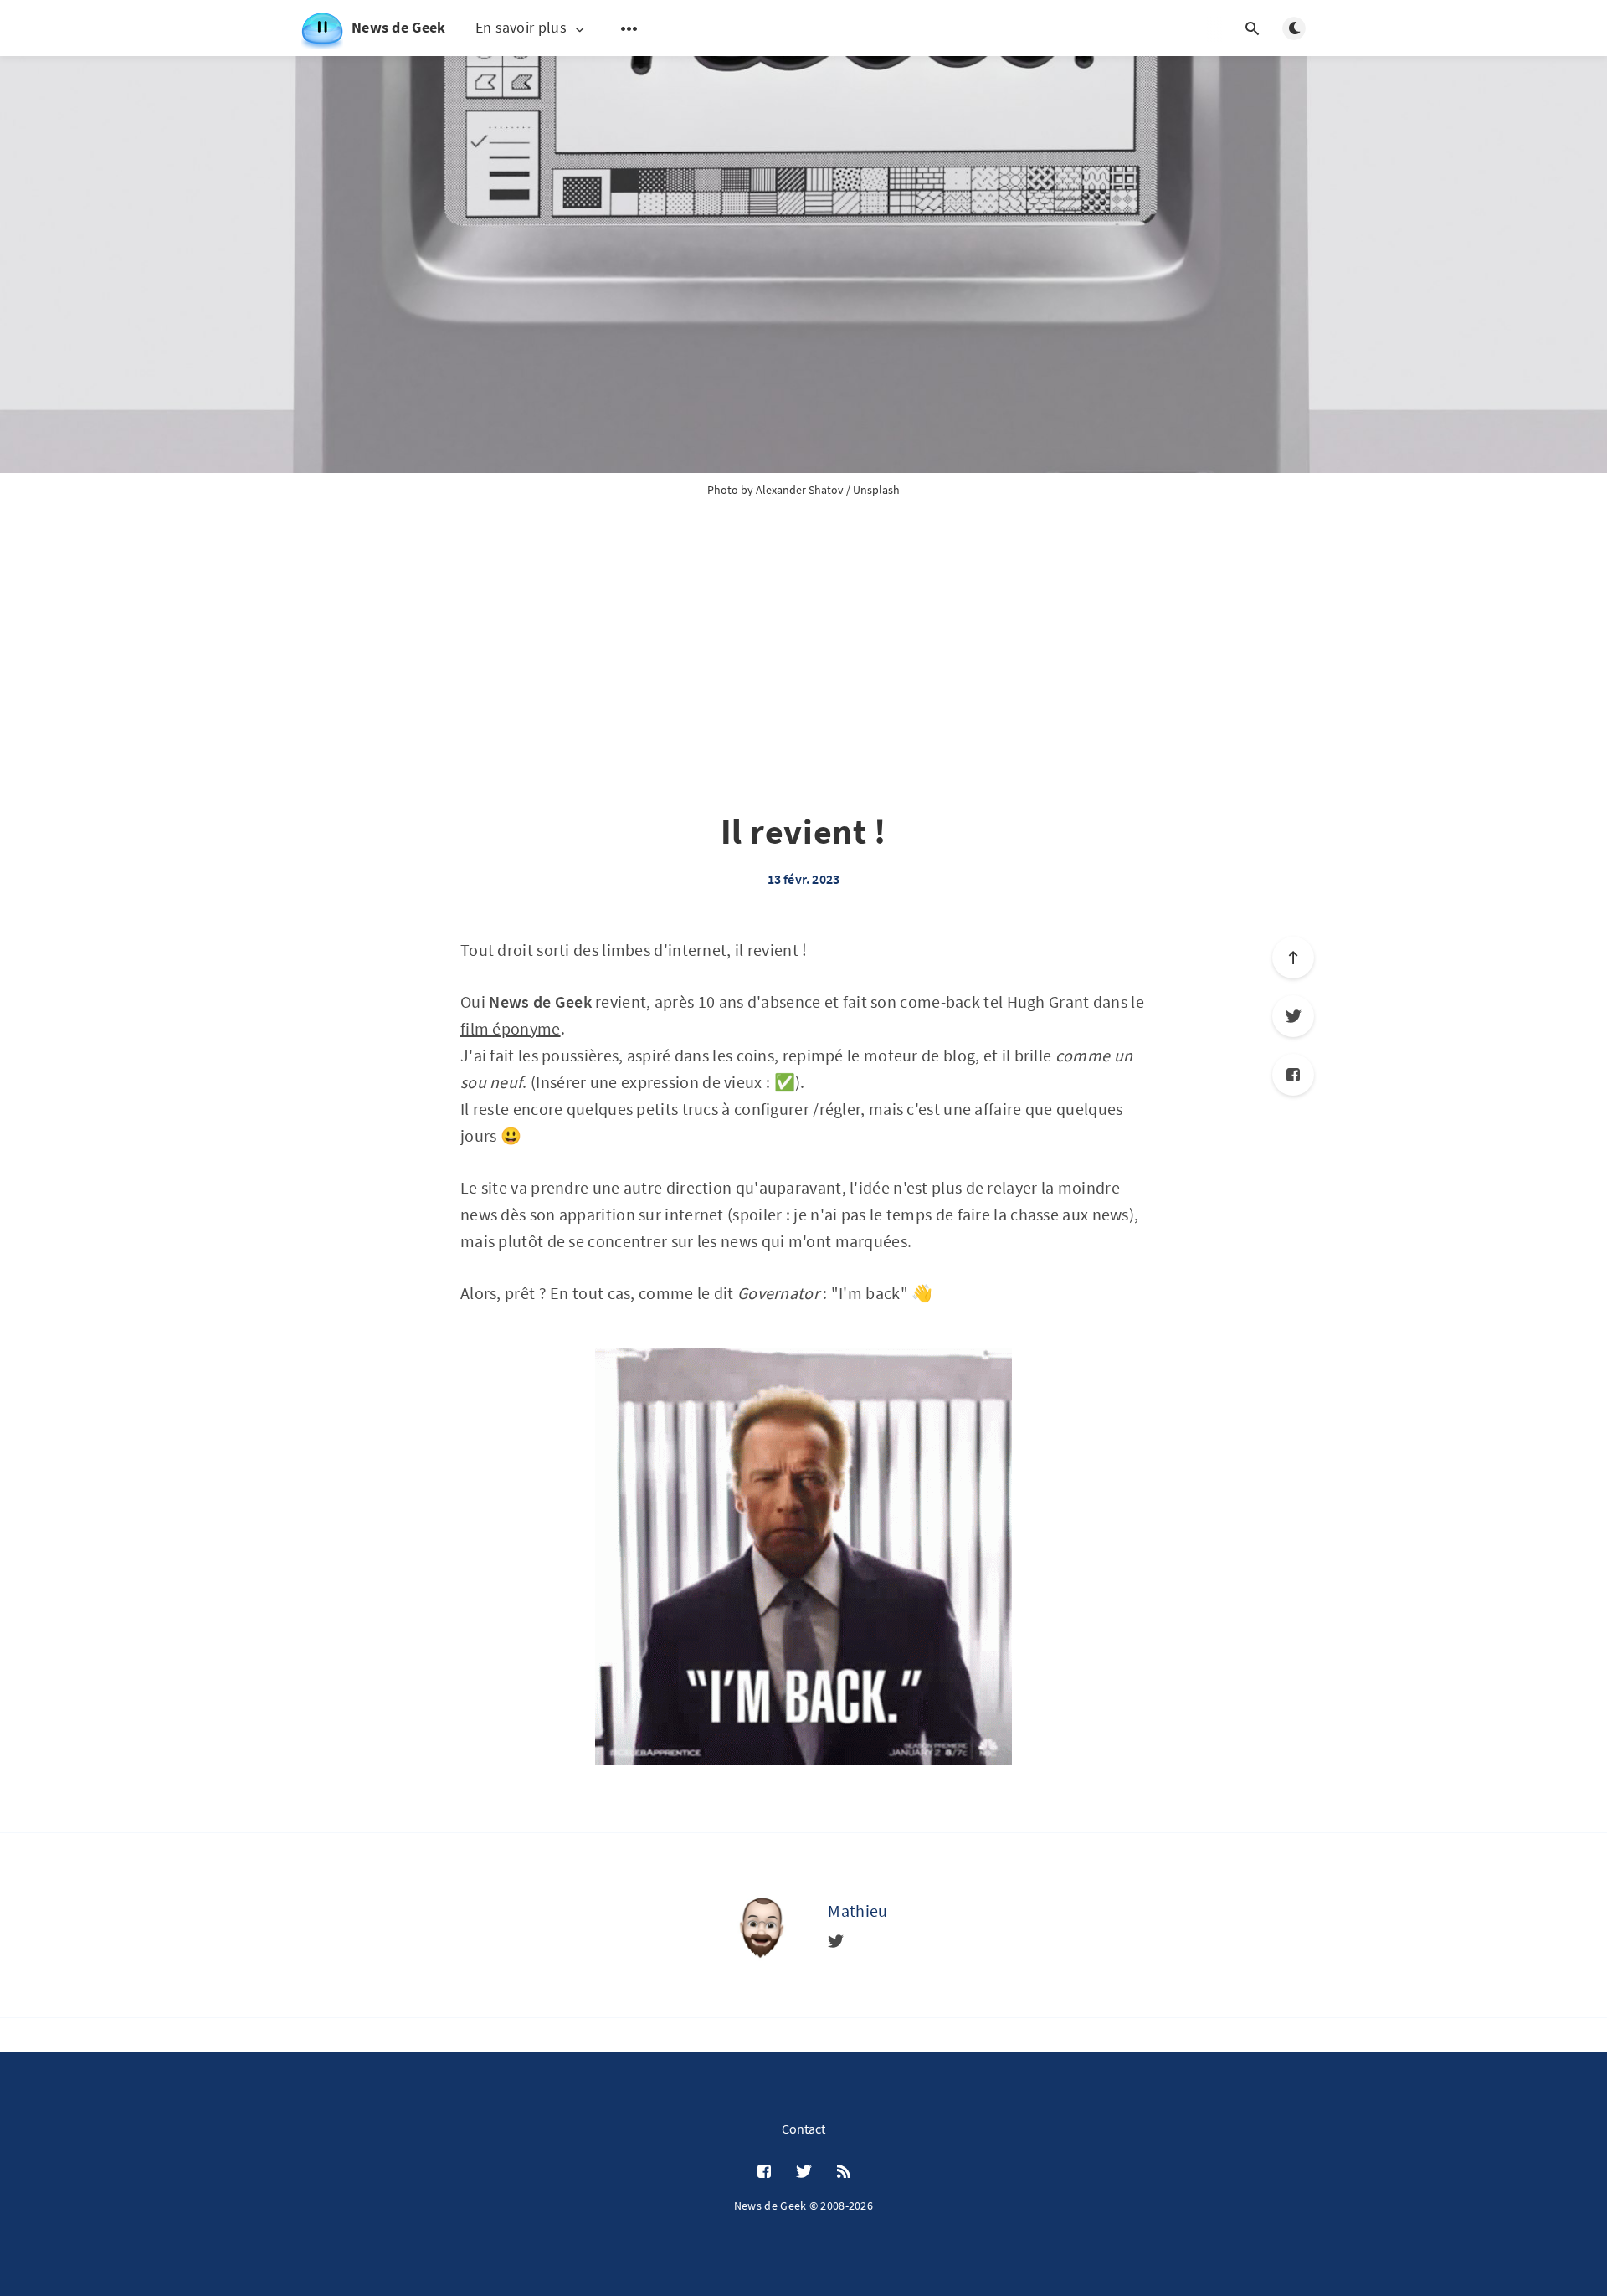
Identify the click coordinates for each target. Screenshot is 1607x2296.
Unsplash (876, 490)
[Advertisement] (803, 675)
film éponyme (511, 1028)
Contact (803, 2129)
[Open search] (1252, 28)
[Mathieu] (761, 1925)
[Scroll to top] (1293, 958)
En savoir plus (521, 28)
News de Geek (399, 27)
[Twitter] (1293, 1016)
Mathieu (857, 1911)
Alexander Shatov (800, 490)
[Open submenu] (629, 28)
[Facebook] (1293, 1075)
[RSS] (844, 2172)
